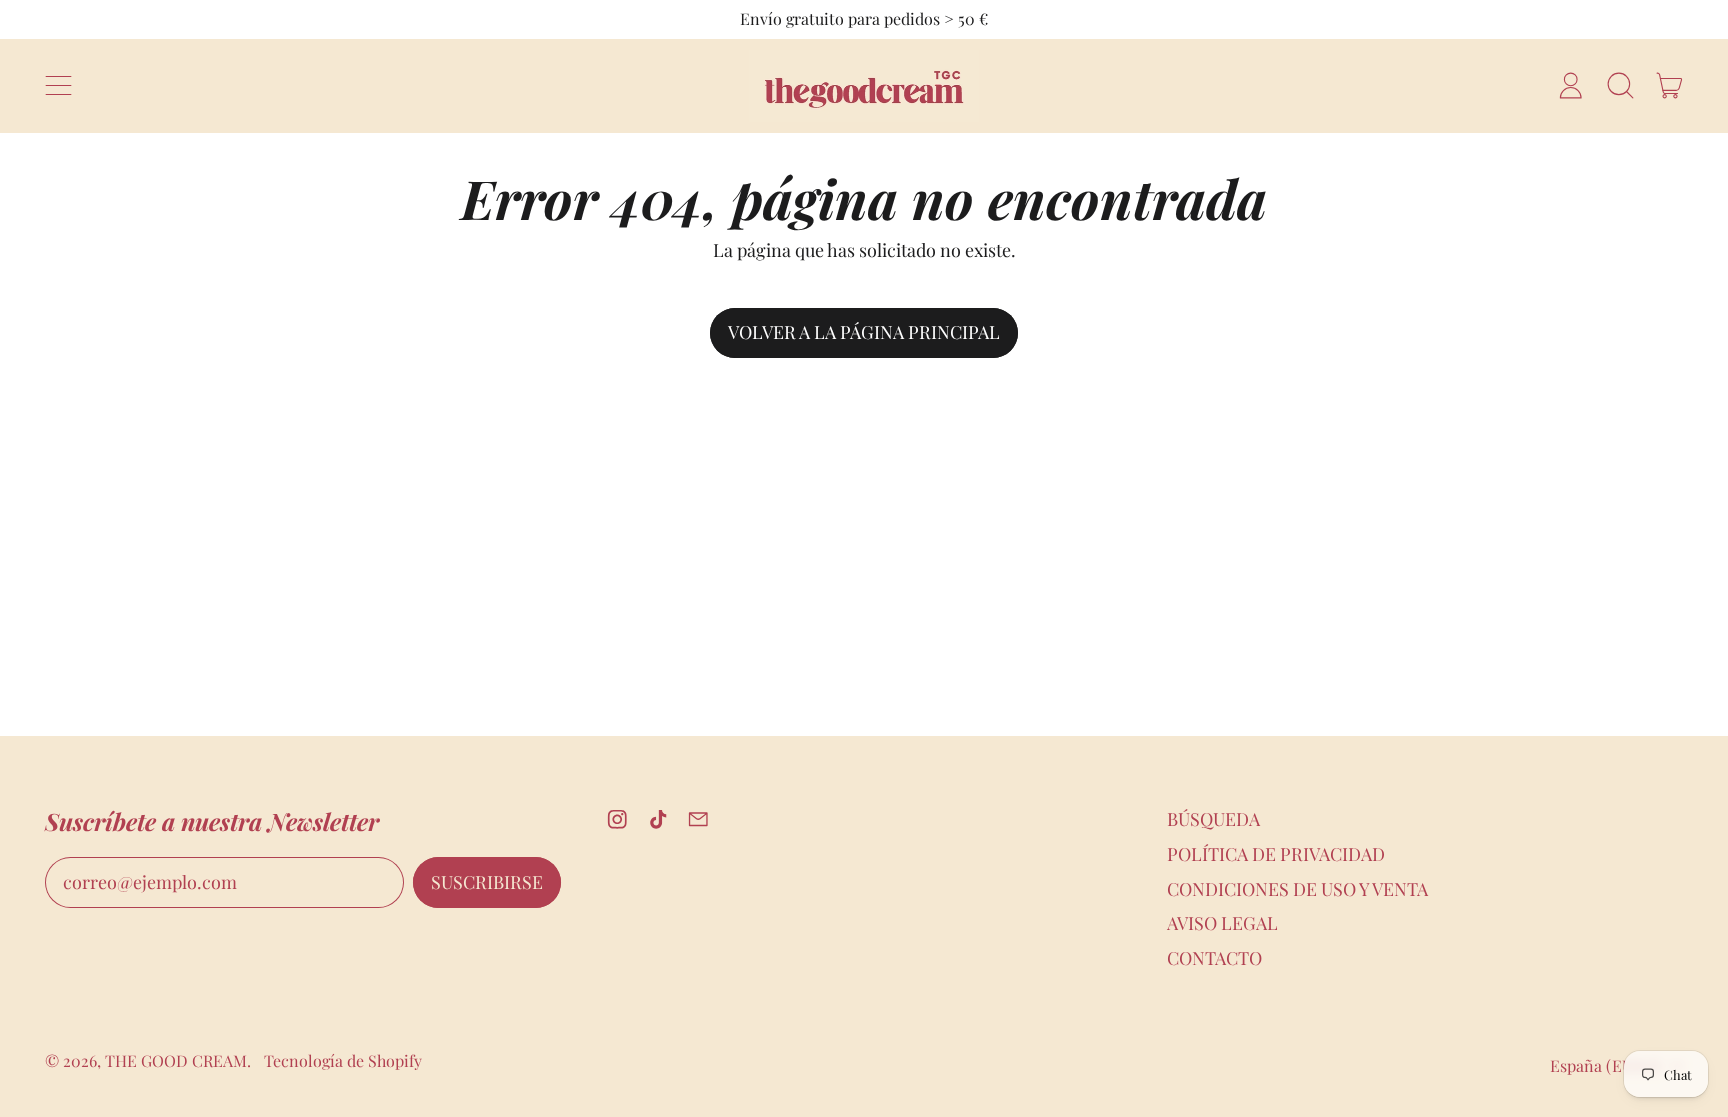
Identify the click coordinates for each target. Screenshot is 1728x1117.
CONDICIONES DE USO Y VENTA (1297, 889)
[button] (1620, 86)
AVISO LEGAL (1222, 923)
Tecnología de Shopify (343, 1060)
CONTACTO (1214, 958)
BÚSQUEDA (1213, 819)
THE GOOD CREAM (176, 1060)
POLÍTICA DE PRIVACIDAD (1276, 854)
